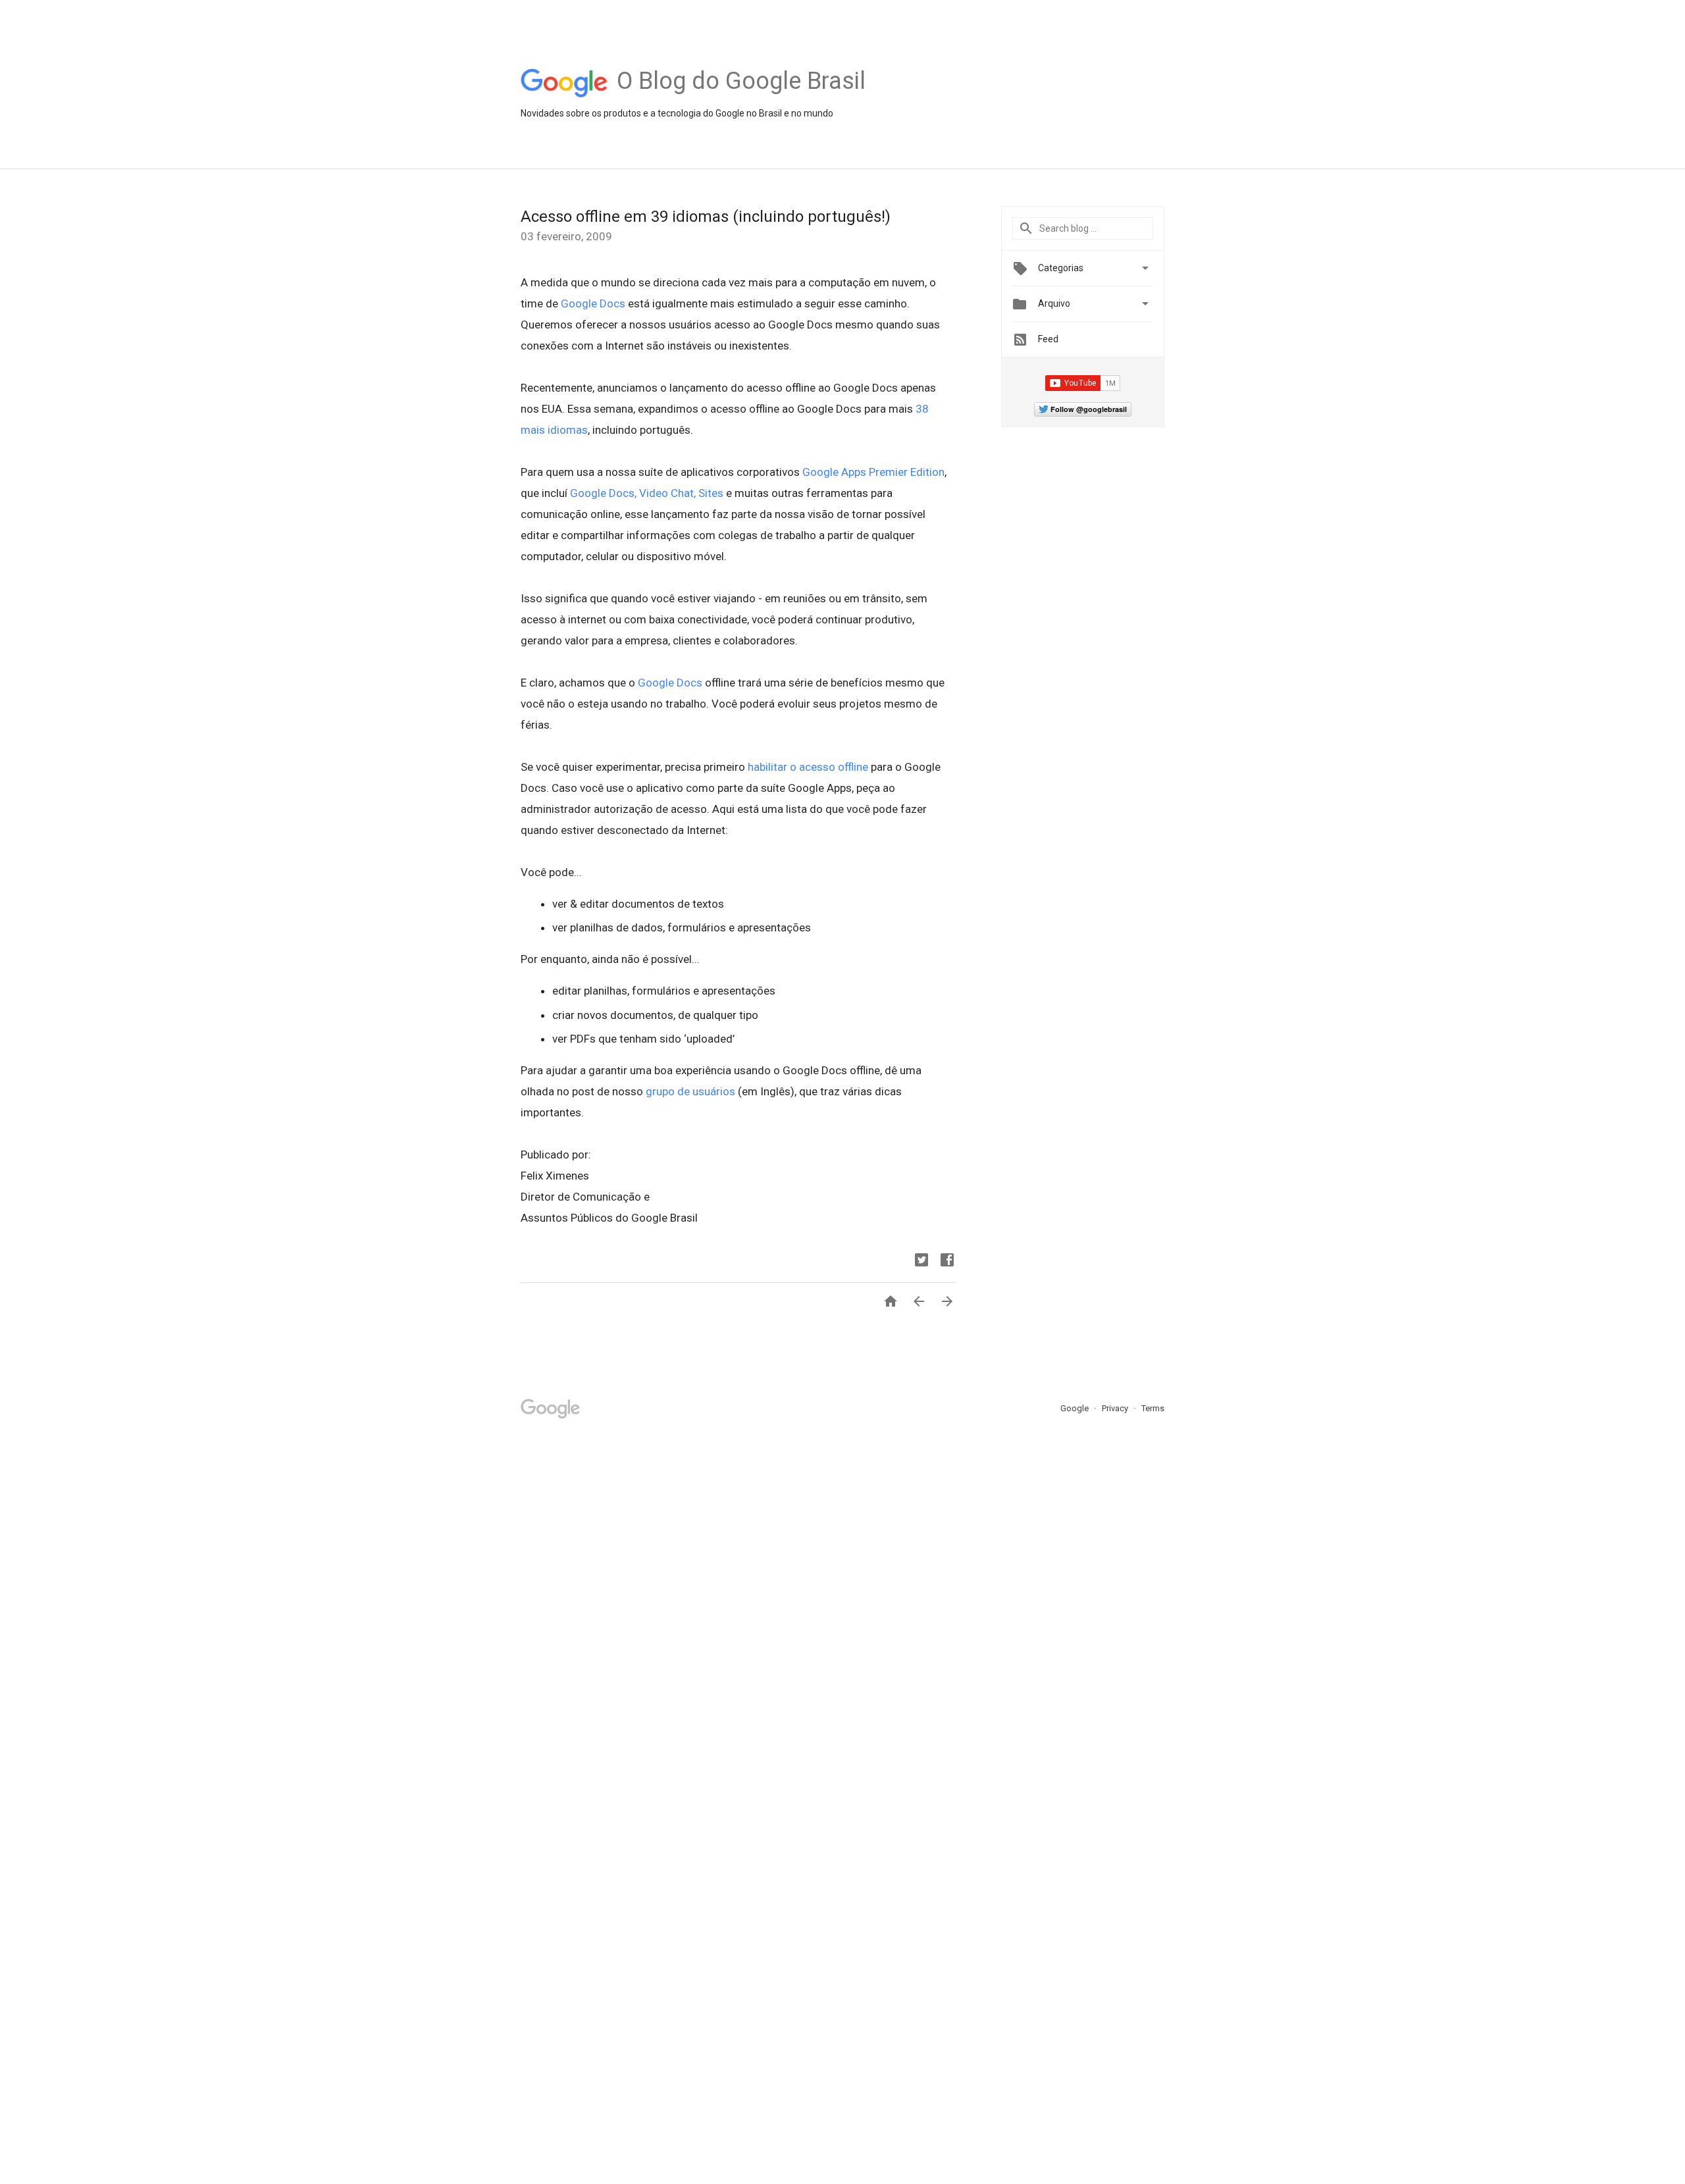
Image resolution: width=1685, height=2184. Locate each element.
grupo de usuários (690, 1091)
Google (1076, 1408)
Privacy (1116, 1408)
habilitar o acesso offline (808, 767)
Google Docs (593, 303)
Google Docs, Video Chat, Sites (647, 493)
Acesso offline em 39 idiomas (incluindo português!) (706, 217)
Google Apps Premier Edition (873, 472)
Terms (1153, 1408)
